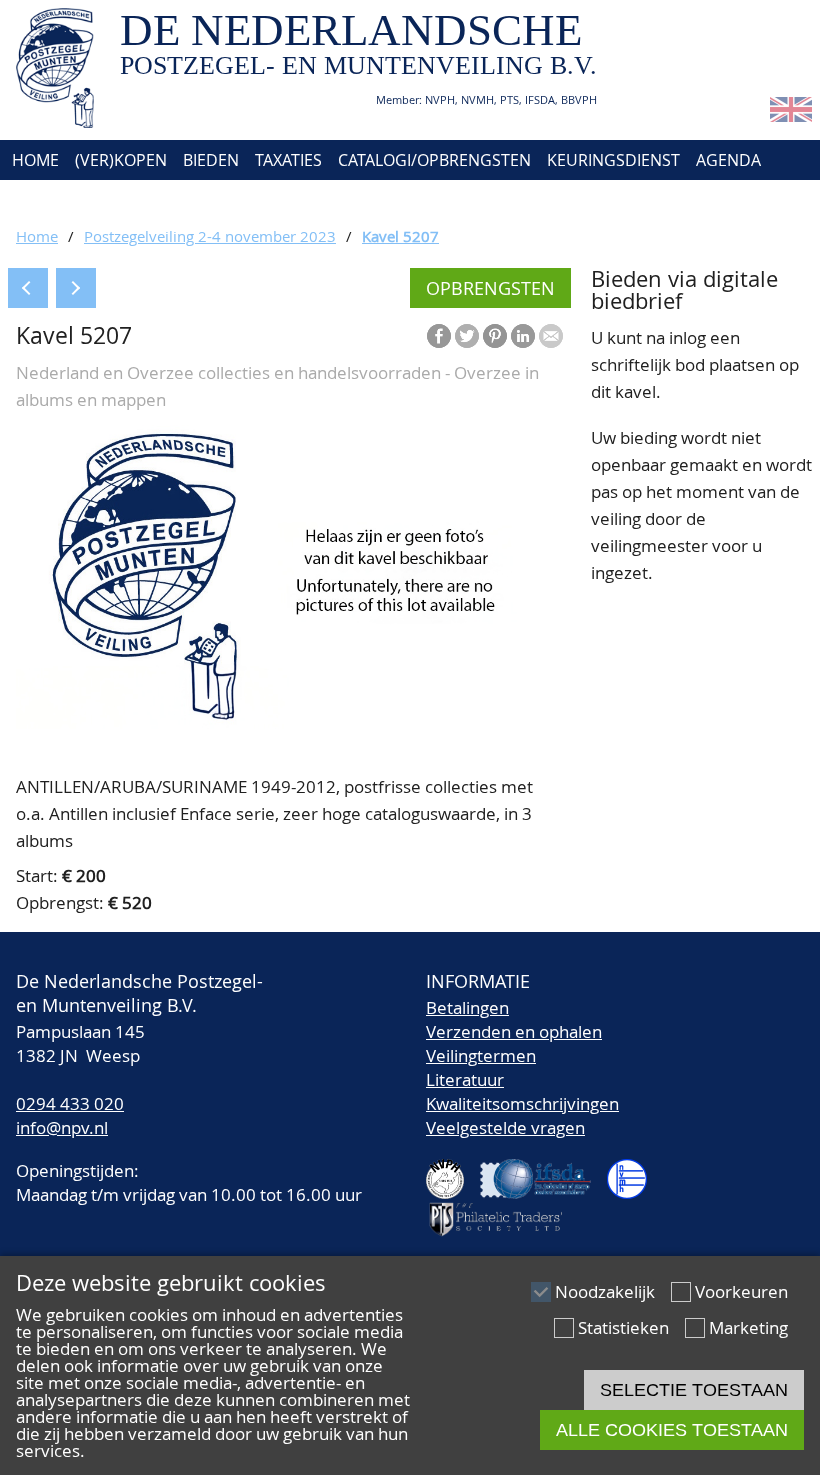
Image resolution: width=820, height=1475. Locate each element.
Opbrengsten (490, 288)
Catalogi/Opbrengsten (434, 160)
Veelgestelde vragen (505, 1127)
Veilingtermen (481, 1055)
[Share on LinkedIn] (523, 336)
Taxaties (288, 160)
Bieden (211, 160)
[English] (791, 115)
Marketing (748, 1327)
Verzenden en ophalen (514, 1031)
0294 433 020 (70, 1103)
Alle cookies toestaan (672, 1430)
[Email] (551, 336)
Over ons (47, 200)
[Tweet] (467, 336)
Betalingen (467, 1007)
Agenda (728, 160)
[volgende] (76, 288)
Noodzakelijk (605, 1291)
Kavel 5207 (400, 236)
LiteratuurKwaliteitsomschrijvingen (522, 1091)
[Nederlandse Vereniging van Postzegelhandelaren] (453, 1170)
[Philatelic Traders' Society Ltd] (504, 1210)
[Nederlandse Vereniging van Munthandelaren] (635, 1170)
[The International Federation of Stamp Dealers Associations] (543, 1170)
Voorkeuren (741, 1291)
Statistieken (623, 1327)
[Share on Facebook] (439, 336)
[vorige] (28, 288)
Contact (137, 200)
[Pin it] (495, 336)
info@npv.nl (62, 1127)
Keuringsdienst (613, 160)
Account (226, 200)
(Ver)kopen (121, 160)
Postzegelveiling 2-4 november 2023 (210, 236)
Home (33, 160)
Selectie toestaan (694, 1390)
